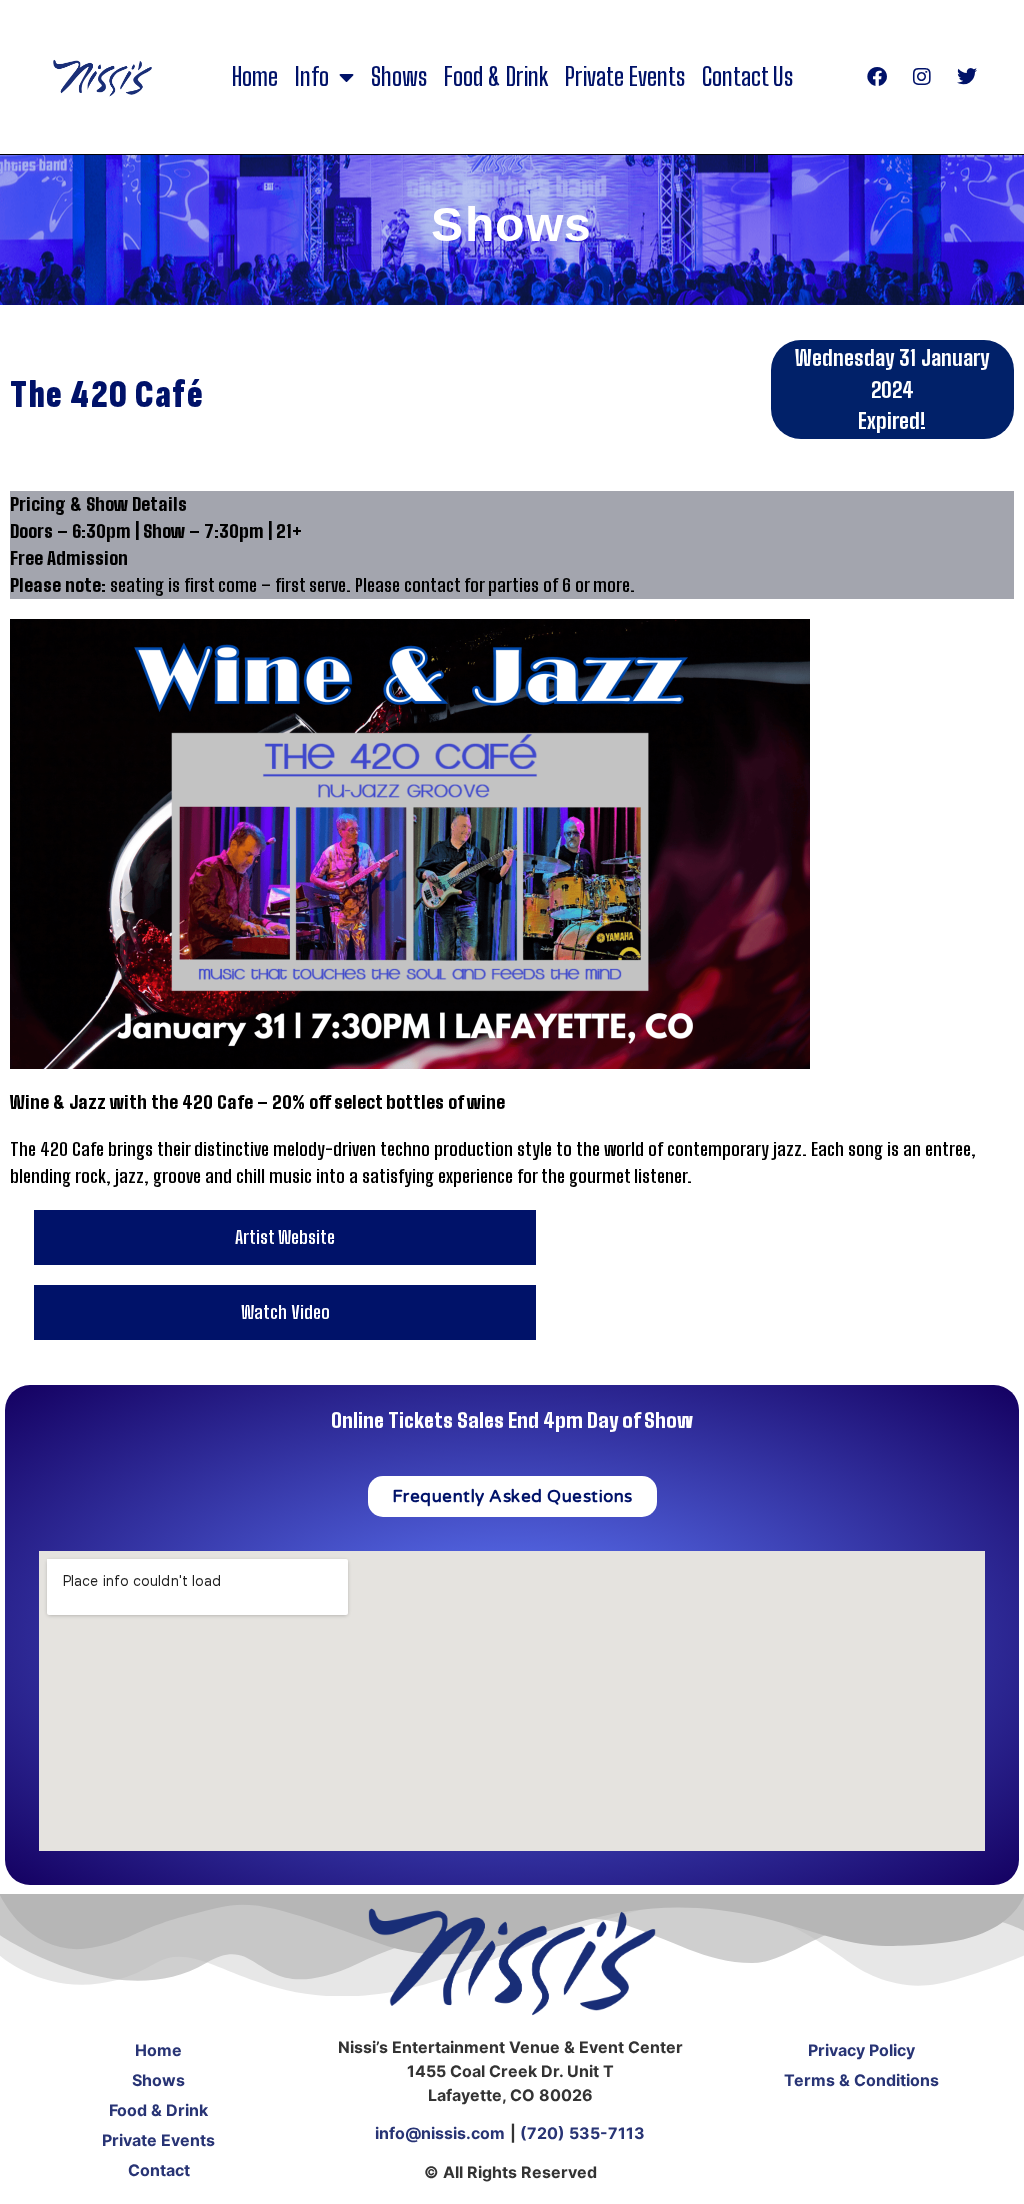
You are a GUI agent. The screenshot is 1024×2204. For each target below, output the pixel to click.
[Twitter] (967, 77)
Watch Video (285, 1312)
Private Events (625, 77)
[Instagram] (922, 77)
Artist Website (285, 1237)
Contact (159, 2170)
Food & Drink (496, 77)
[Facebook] (877, 77)
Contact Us (747, 77)
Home (255, 77)
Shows (399, 77)
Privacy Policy (861, 2050)
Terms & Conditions (861, 2080)
